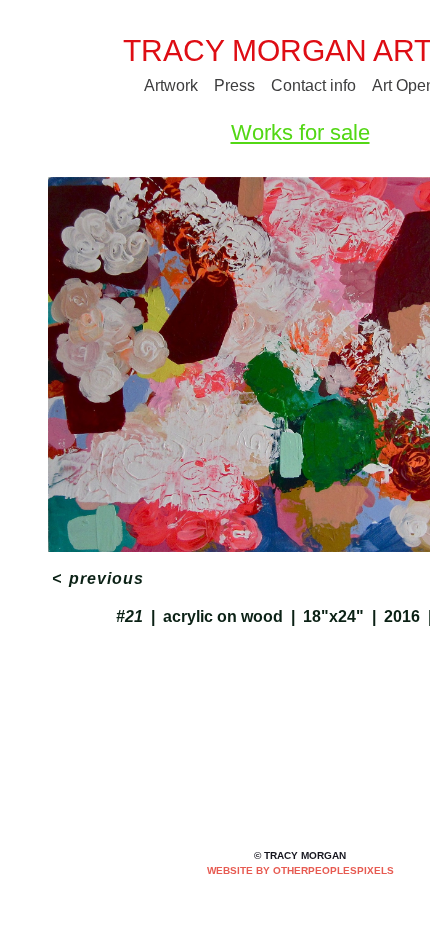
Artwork (171, 85)
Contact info (313, 85)
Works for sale (300, 132)
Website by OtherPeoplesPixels (300, 870)
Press (234, 85)
